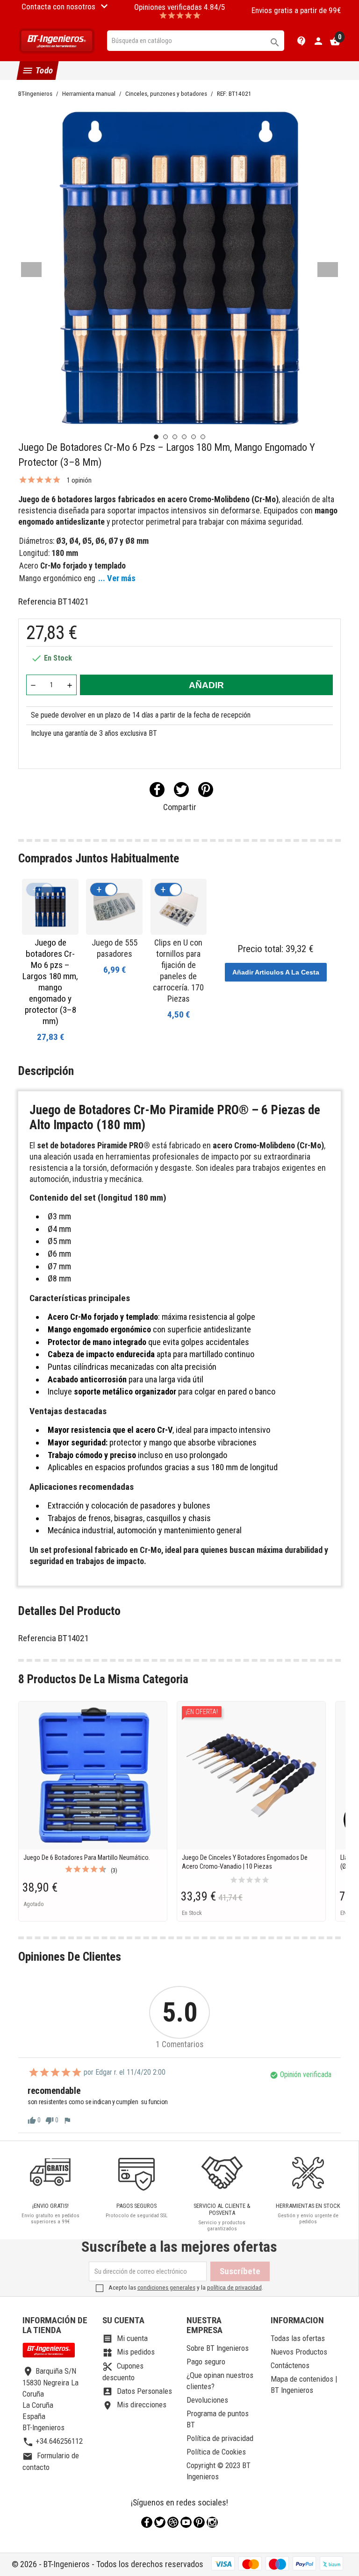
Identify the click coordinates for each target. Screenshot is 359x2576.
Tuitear (181, 790)
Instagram (212, 2522)
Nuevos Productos (299, 2352)
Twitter (160, 2522)
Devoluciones (207, 2400)
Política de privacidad (220, 2438)
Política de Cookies (216, 2452)
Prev (31, 270)
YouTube (186, 2522)
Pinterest (206, 790)
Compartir (157, 790)
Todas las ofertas (298, 2338)
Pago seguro (206, 2362)
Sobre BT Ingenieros (218, 2348)
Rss (173, 2522)
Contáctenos (290, 2365)
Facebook (147, 2522)
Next (328, 270)
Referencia (37, 601)
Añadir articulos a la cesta (276, 972)
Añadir (206, 685)
